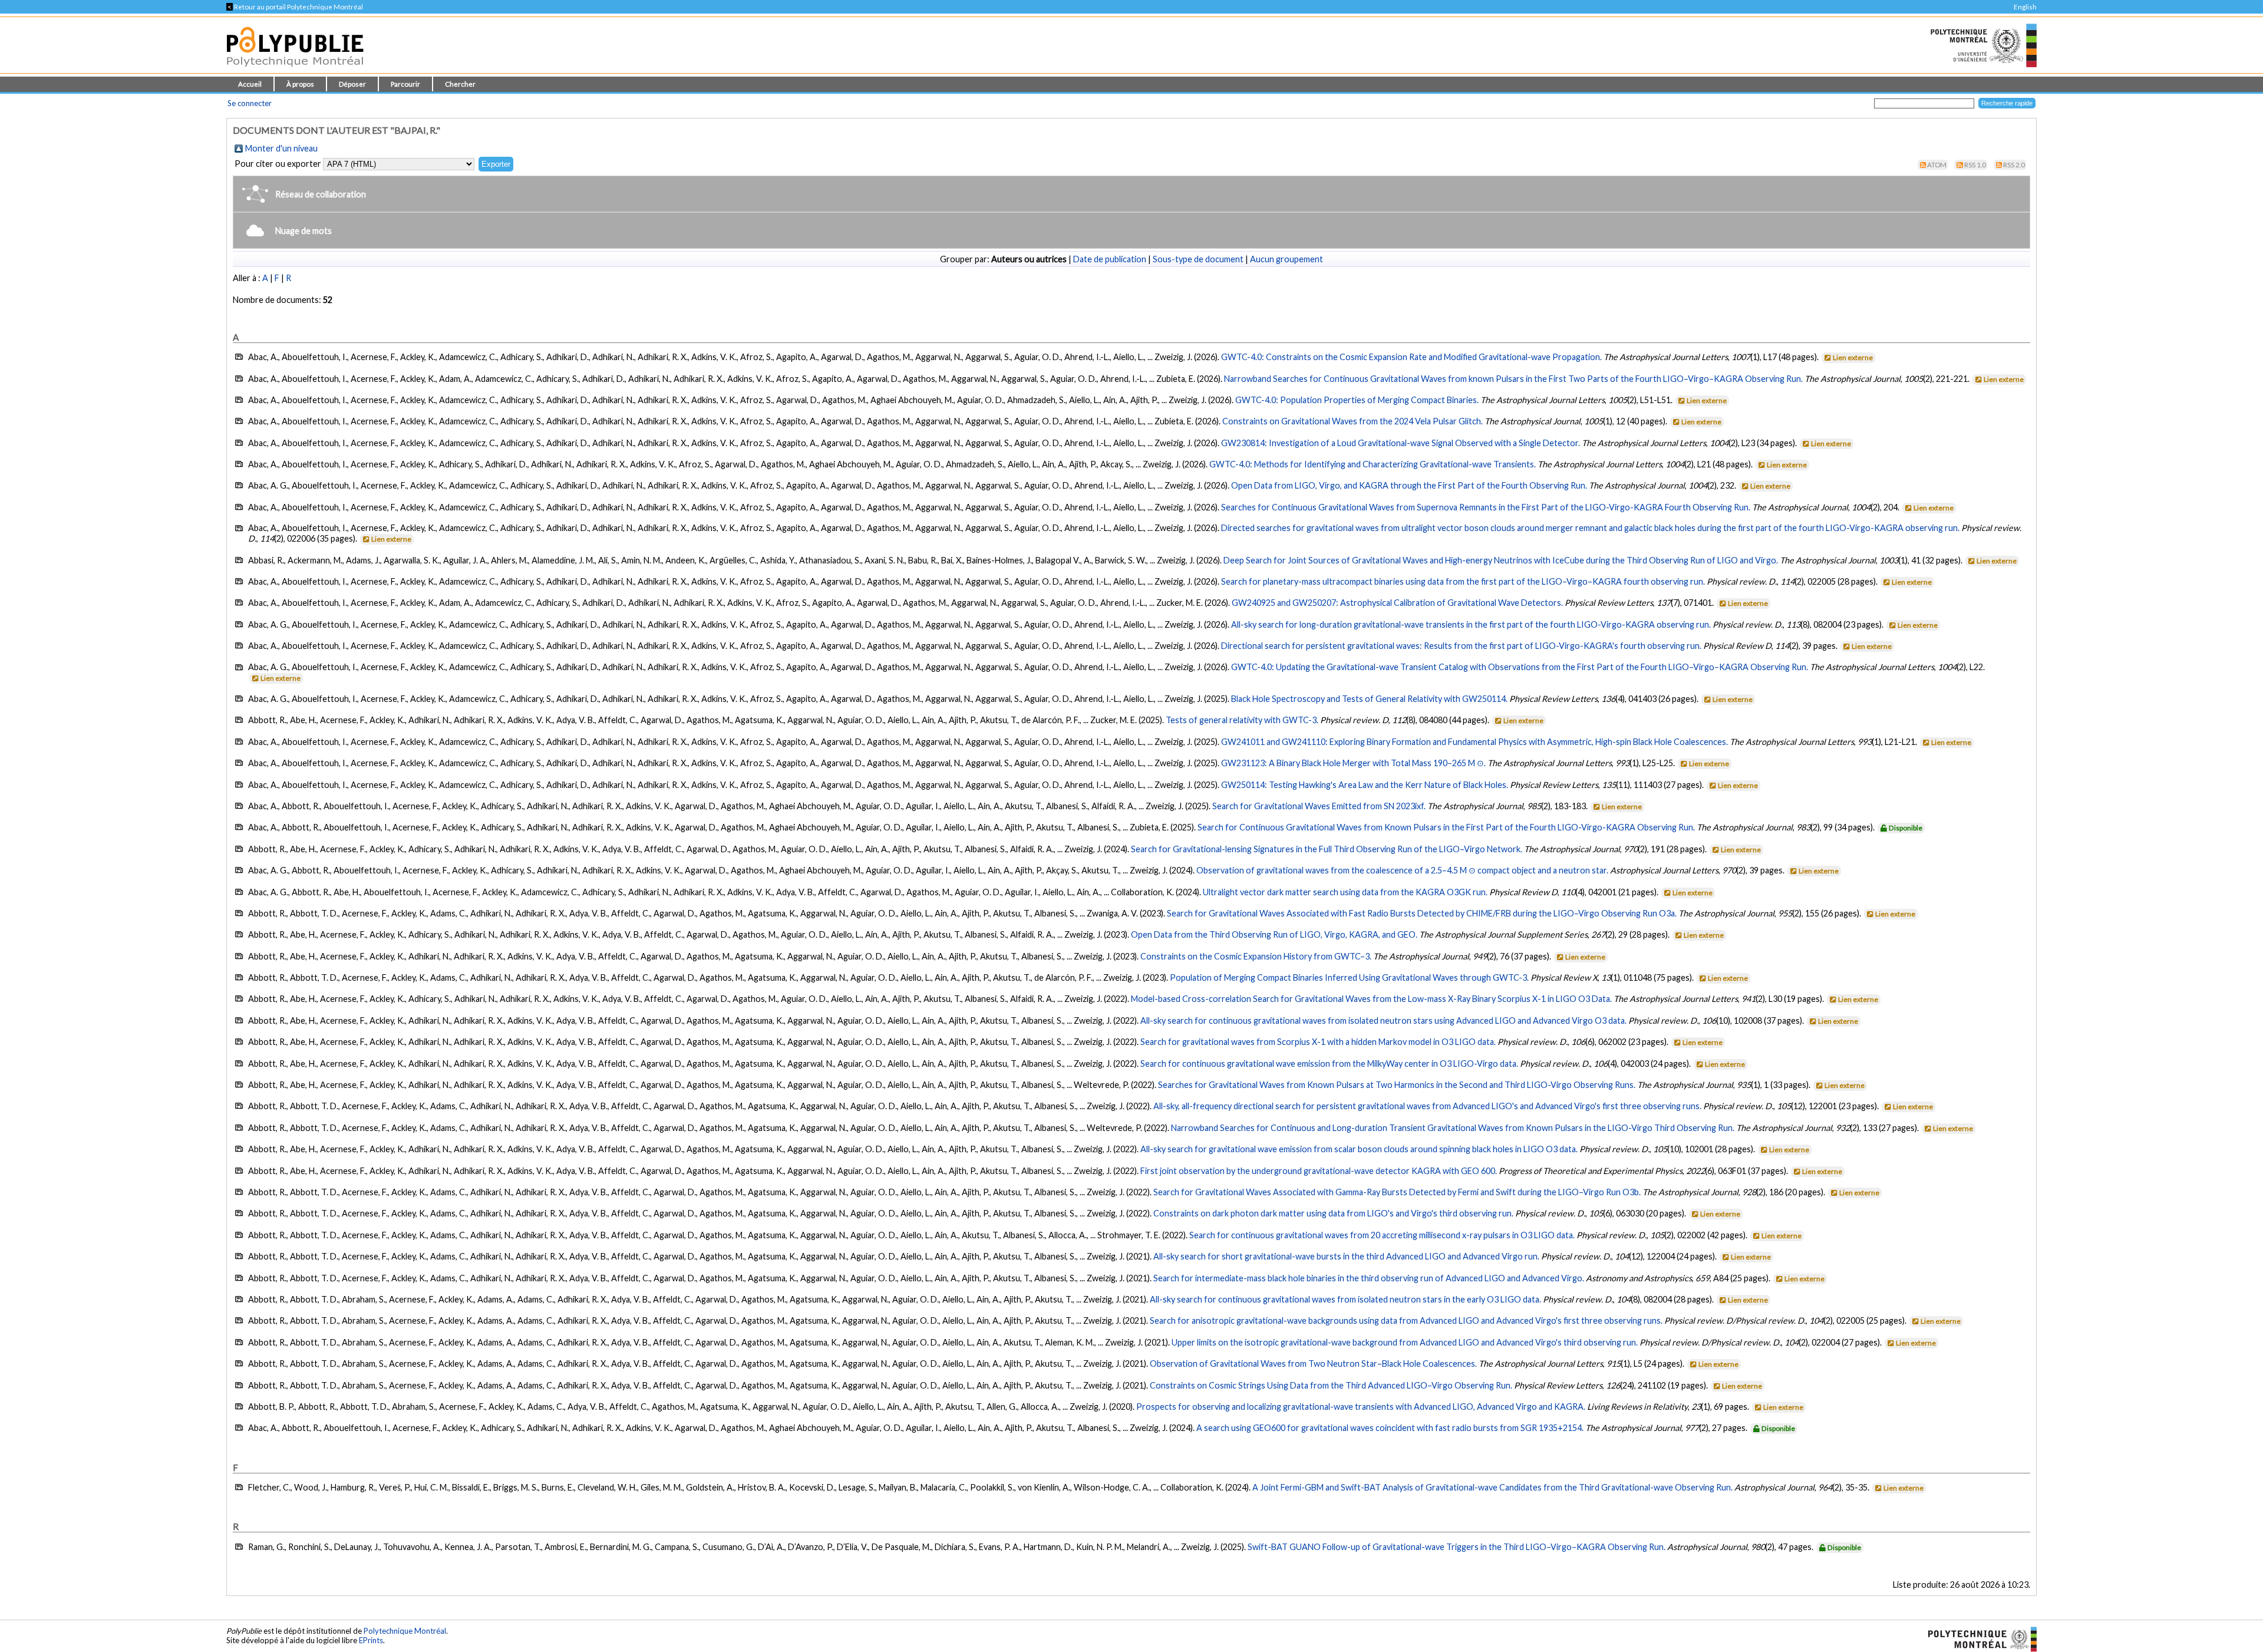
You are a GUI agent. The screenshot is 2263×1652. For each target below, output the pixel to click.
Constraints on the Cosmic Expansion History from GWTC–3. (1256, 956)
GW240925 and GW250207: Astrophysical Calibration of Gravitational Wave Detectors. (1397, 603)
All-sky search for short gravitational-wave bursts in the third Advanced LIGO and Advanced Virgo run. (1346, 1256)
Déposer (352, 84)
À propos (300, 84)
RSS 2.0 (2014, 165)
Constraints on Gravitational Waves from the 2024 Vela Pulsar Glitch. (1352, 421)
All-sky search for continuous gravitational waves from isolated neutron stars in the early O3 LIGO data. (1345, 1299)
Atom (1937, 165)
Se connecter (250, 103)
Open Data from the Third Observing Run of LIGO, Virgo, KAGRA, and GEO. (1274, 934)
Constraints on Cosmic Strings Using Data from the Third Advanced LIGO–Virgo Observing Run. (1331, 1385)
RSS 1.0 (1975, 165)
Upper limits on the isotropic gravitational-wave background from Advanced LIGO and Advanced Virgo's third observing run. (1405, 1342)
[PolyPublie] (295, 70)
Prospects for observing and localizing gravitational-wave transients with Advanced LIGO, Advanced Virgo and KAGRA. (1361, 1407)
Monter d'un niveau (281, 148)
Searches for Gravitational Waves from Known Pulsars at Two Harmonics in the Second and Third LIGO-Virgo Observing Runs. (1397, 1085)
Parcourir (405, 84)
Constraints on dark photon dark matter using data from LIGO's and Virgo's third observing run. (1333, 1213)
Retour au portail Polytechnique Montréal (295, 7)
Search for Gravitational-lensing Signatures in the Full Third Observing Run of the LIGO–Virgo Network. (1327, 849)
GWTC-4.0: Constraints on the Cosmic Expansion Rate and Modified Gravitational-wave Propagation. (1411, 357)
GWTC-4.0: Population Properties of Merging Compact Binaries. (1357, 400)
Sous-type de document (1198, 259)
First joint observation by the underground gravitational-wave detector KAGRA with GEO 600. (1319, 1171)
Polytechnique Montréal (405, 1631)
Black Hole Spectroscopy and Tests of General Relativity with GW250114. (1369, 699)
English (2025, 7)
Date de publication (1110, 259)
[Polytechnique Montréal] (1977, 1638)
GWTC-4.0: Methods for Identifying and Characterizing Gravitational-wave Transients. (1373, 464)
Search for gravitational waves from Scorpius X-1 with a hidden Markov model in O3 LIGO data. (1318, 1042)
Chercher (460, 84)
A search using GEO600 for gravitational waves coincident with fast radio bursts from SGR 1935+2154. (1390, 1428)
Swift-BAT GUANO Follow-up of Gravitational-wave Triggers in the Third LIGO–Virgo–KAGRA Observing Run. (1457, 1547)
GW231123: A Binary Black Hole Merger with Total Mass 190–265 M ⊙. (1353, 763)
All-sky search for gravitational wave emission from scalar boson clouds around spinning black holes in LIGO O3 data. (1359, 1149)
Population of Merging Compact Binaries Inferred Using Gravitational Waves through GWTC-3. (1349, 977)
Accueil (250, 84)
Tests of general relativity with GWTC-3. (1242, 720)
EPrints (371, 1640)
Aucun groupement (1286, 259)
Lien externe (1853, 357)
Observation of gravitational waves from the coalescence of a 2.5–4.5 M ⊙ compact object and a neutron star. (1402, 870)
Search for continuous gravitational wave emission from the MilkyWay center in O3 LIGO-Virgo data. (1329, 1064)
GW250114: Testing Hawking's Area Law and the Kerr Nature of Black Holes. (1365, 785)
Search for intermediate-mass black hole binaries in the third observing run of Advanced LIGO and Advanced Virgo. (1369, 1278)
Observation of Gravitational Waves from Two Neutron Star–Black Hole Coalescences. (1313, 1364)
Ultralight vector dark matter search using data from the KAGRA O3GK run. (1345, 892)
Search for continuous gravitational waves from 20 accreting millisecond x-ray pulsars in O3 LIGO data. (1382, 1235)
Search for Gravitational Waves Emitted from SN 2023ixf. (1319, 806)
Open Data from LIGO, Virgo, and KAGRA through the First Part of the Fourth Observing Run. (1409, 485)
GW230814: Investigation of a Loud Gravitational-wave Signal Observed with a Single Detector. (1401, 443)
